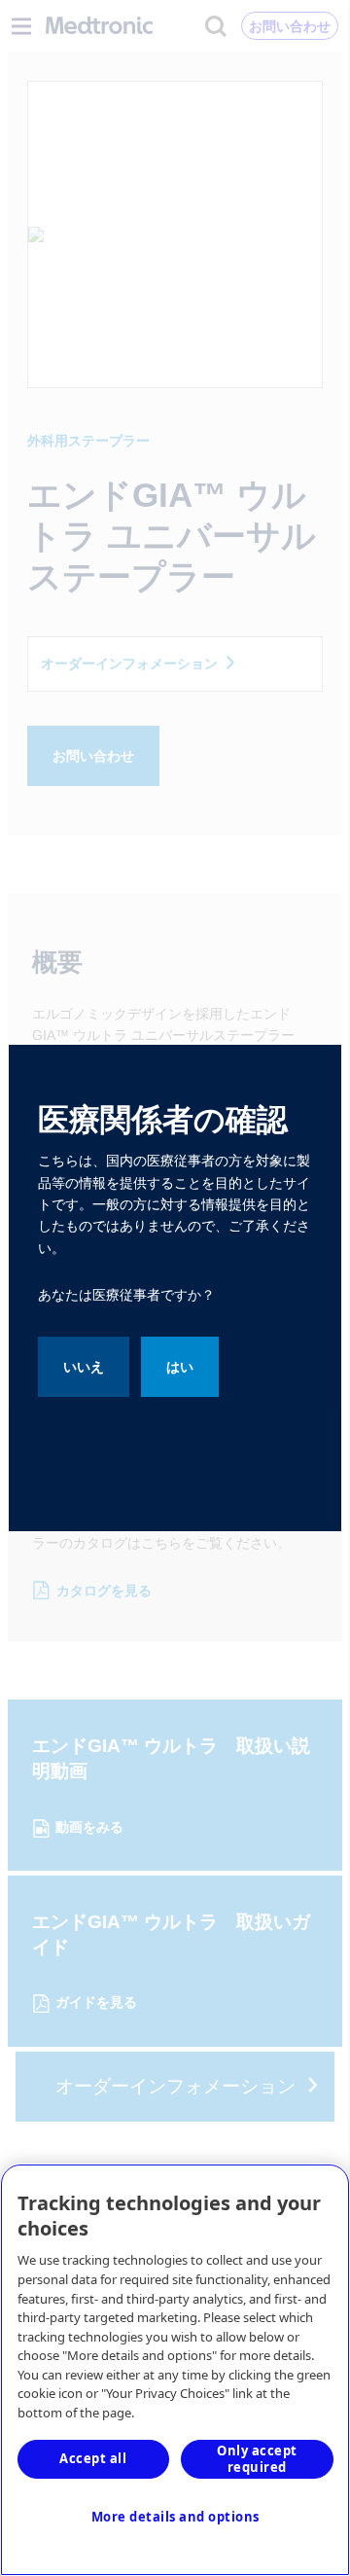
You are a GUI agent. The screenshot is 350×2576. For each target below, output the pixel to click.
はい (180, 1367)
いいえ (84, 1367)
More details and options (175, 2517)
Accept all (93, 2458)
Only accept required (257, 2459)
